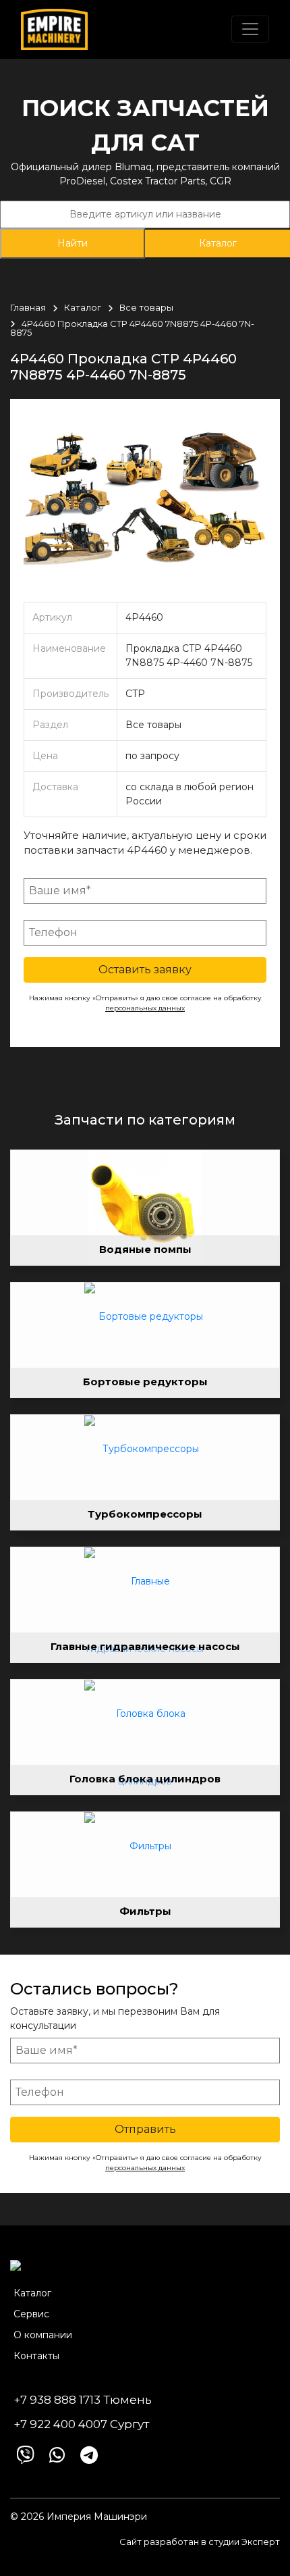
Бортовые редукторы (145, 1382)
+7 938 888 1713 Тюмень (83, 2400)
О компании (43, 2335)
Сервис (31, 2314)
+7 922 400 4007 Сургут (81, 2424)
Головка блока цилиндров (145, 1779)
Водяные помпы (145, 1249)
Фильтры (145, 1911)
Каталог (218, 243)
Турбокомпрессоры (145, 1514)
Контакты (36, 2356)
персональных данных (145, 1008)
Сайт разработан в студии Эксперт (200, 2542)
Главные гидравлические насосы (145, 1646)
